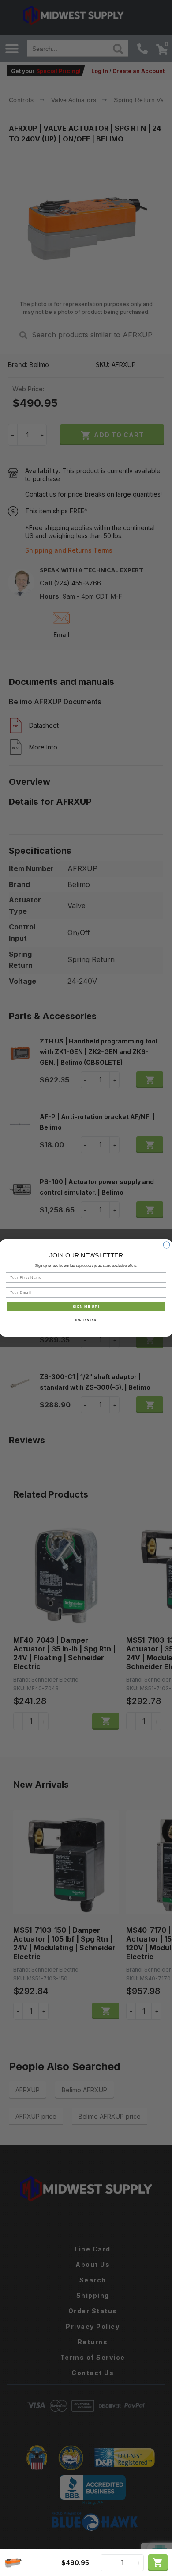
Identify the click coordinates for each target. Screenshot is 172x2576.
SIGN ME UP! (86, 1306)
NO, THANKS (86, 1320)
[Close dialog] (166, 1245)
